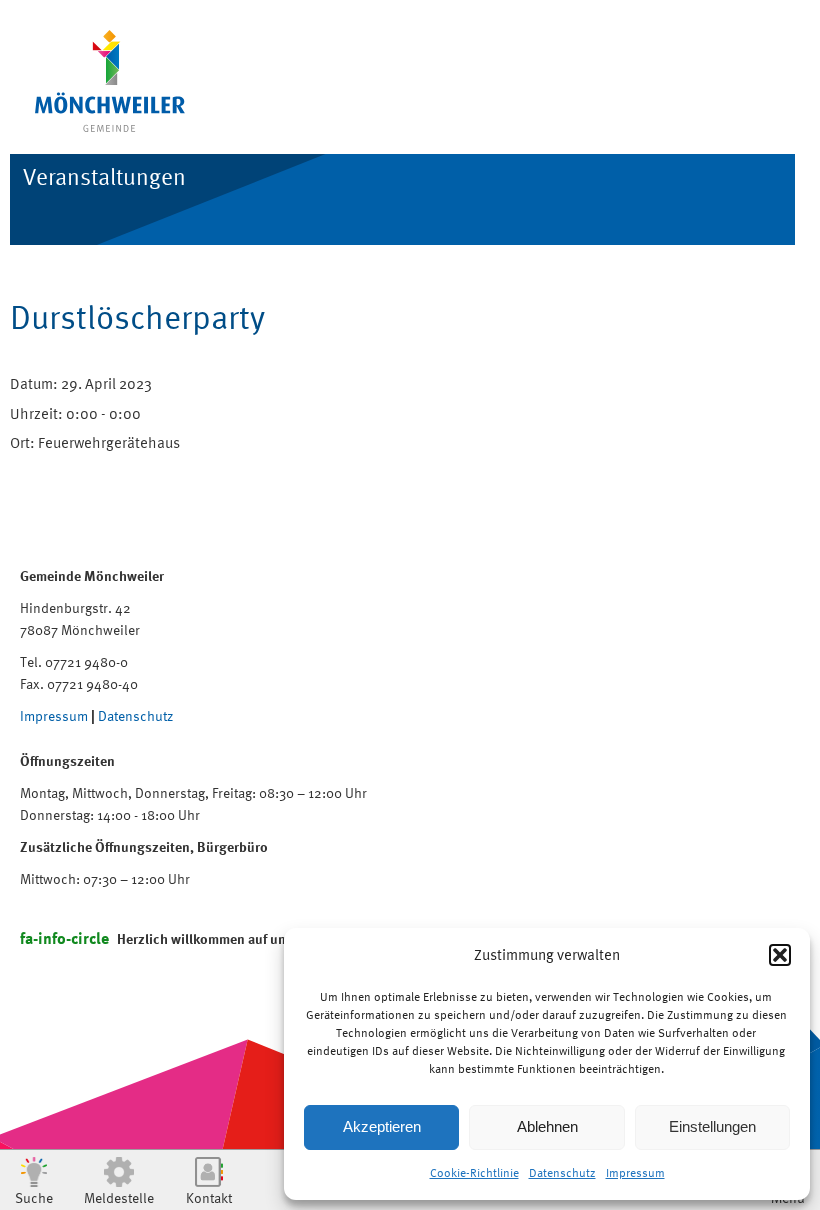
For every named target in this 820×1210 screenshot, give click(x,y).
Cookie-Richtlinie (474, 1173)
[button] (780, 955)
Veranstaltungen (104, 176)
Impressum (635, 1173)
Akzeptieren (382, 1126)
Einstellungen (712, 1126)
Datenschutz (562, 1173)
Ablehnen (547, 1126)
